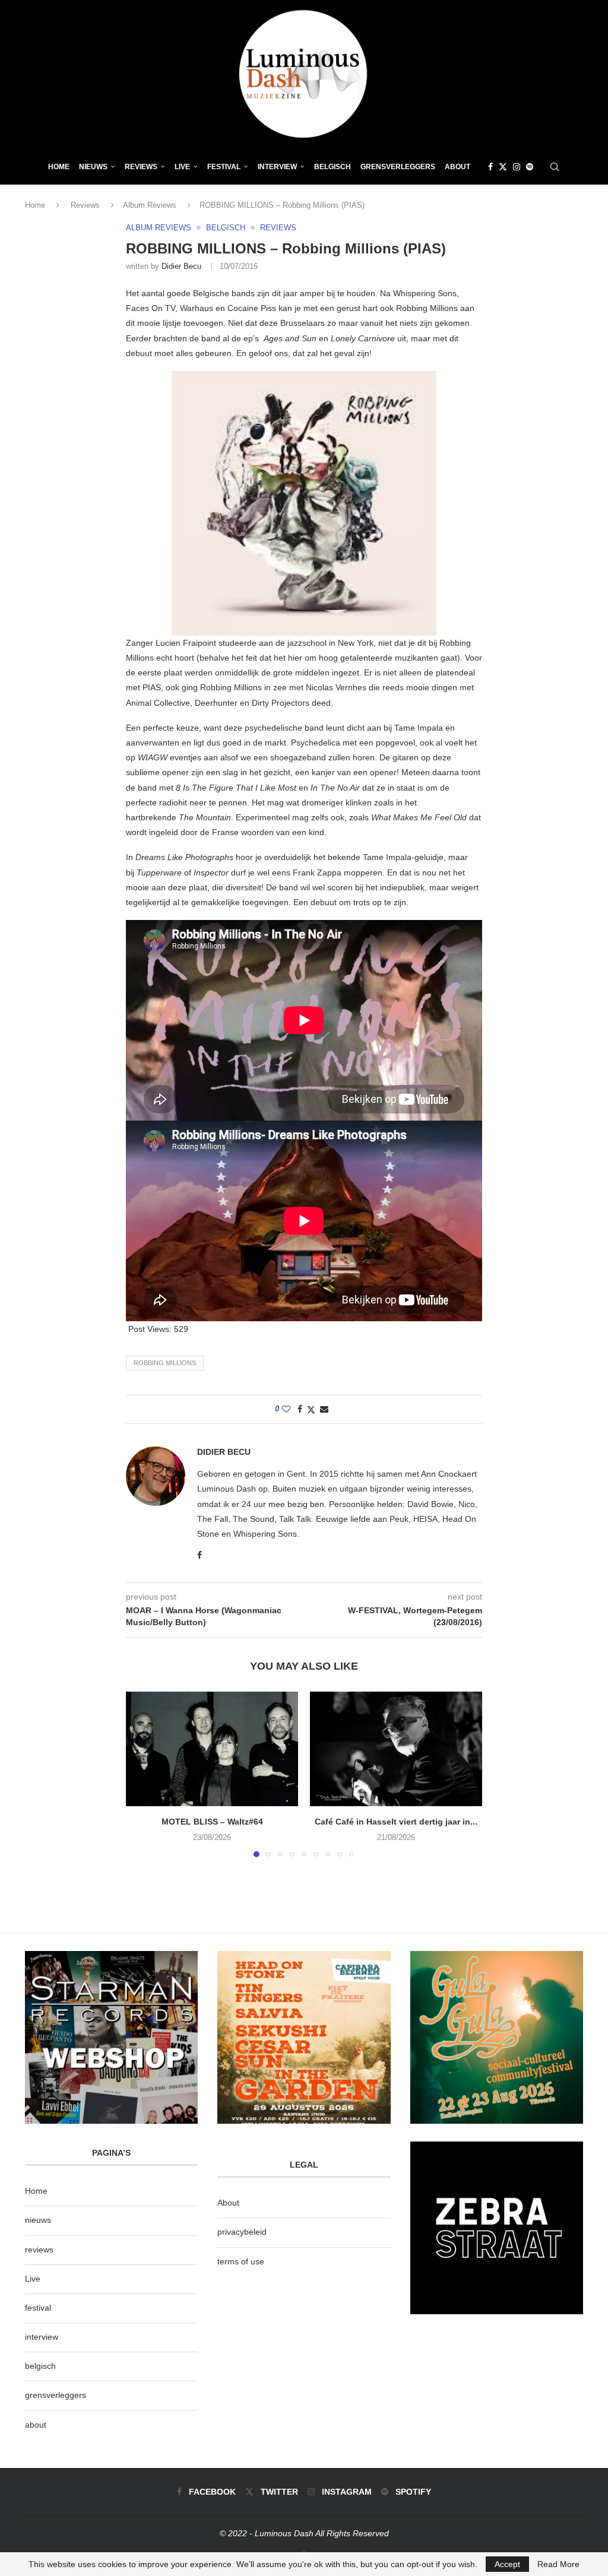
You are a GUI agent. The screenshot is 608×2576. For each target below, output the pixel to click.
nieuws (93, 167)
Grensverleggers (398, 167)
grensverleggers (56, 2395)
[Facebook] (490, 167)
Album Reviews (150, 205)
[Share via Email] (324, 1409)
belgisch (40, 2366)
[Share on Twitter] (311, 1409)
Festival (224, 167)
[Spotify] (530, 167)
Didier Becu (181, 266)
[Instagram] (517, 167)
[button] (142, 1774)
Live (182, 167)
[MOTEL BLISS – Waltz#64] (212, 1749)
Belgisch (332, 167)
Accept (507, 2564)
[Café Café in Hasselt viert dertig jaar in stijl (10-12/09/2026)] (396, 1749)
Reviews (141, 167)
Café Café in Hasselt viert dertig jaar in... (396, 1822)
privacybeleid (242, 2232)
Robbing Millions (165, 1363)
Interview (277, 167)
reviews (39, 2250)
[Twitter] (503, 167)
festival (38, 2308)
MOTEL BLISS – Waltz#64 (212, 1822)
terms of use (241, 2261)
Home (59, 167)
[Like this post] (286, 1409)
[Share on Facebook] (300, 1409)
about (36, 2425)
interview (42, 2337)
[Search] (555, 167)
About (457, 167)
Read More (558, 2564)
